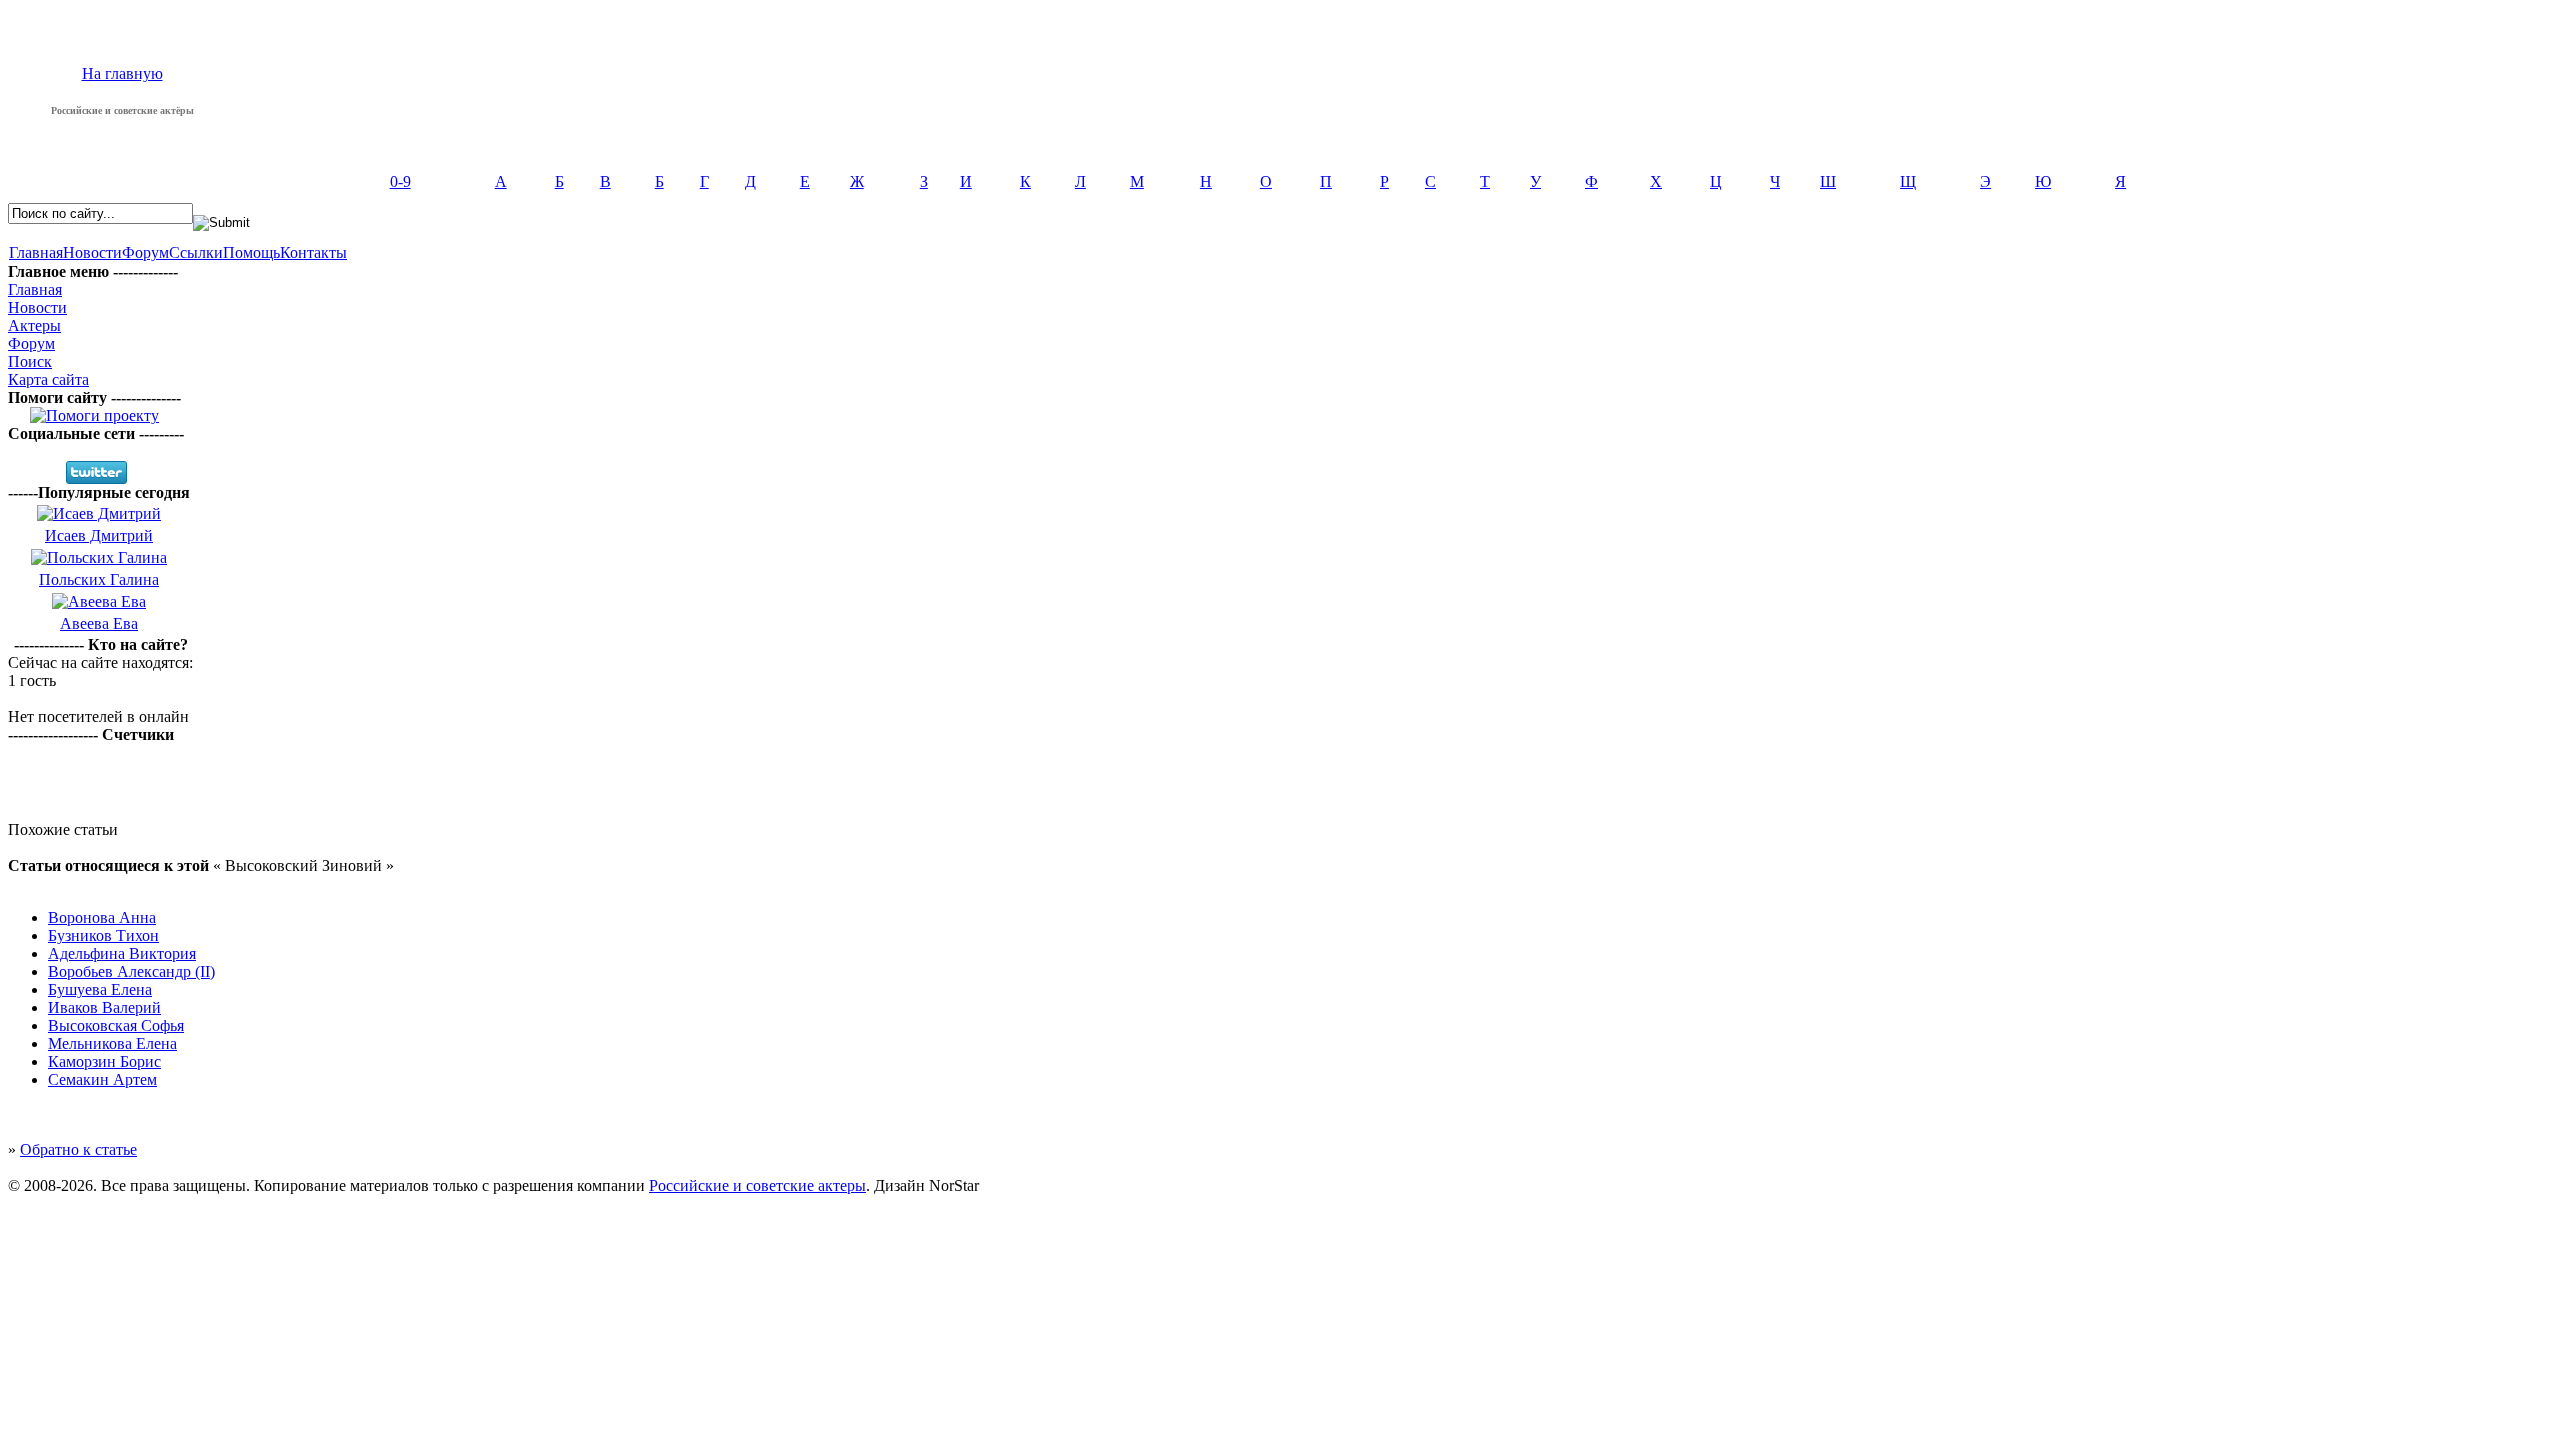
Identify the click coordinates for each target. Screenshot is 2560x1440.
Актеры (34, 325)
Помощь (251, 252)
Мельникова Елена (112, 1043)
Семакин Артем (102, 1079)
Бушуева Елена (100, 989)
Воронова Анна (102, 917)
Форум (145, 252)
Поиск (30, 361)
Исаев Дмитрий (99, 535)
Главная (36, 252)
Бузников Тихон (103, 935)
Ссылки (196, 252)
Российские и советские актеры (757, 1185)
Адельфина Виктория (122, 953)
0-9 (400, 181)
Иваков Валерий (104, 1007)
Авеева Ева (99, 623)
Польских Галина (99, 579)
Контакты (313, 252)
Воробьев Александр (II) (131, 971)
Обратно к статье (78, 1149)
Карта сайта (48, 379)
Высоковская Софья (116, 1025)
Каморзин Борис (104, 1061)
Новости (92, 252)
